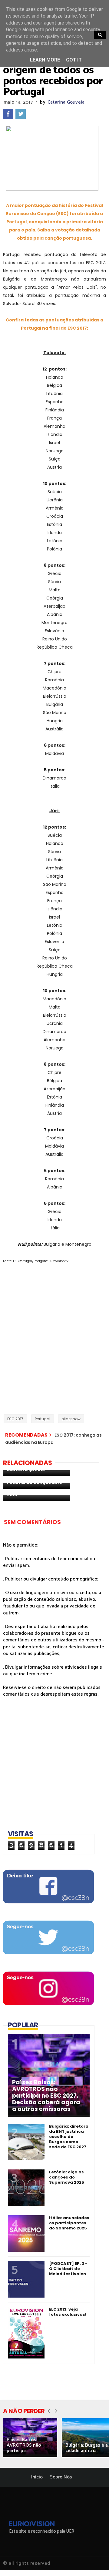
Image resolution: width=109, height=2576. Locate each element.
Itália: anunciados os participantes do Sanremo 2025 (69, 2223)
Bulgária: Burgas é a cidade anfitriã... (87, 2448)
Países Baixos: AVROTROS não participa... (24, 2445)
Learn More (45, 60)
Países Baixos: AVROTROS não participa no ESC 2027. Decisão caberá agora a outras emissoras (46, 2096)
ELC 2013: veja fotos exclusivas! (68, 2312)
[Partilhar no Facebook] (8, 114)
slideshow (71, 1419)
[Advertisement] (54, 1336)
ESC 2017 (15, 1419)
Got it (74, 60)
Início (37, 2477)
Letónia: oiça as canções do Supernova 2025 (67, 2177)
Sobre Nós (61, 2477)
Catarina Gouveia (66, 102)
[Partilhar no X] (21, 114)
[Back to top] (94, 2561)
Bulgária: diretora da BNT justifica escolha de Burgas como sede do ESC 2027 (69, 2137)
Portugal (43, 1419)
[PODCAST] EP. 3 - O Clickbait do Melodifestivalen (68, 2269)
